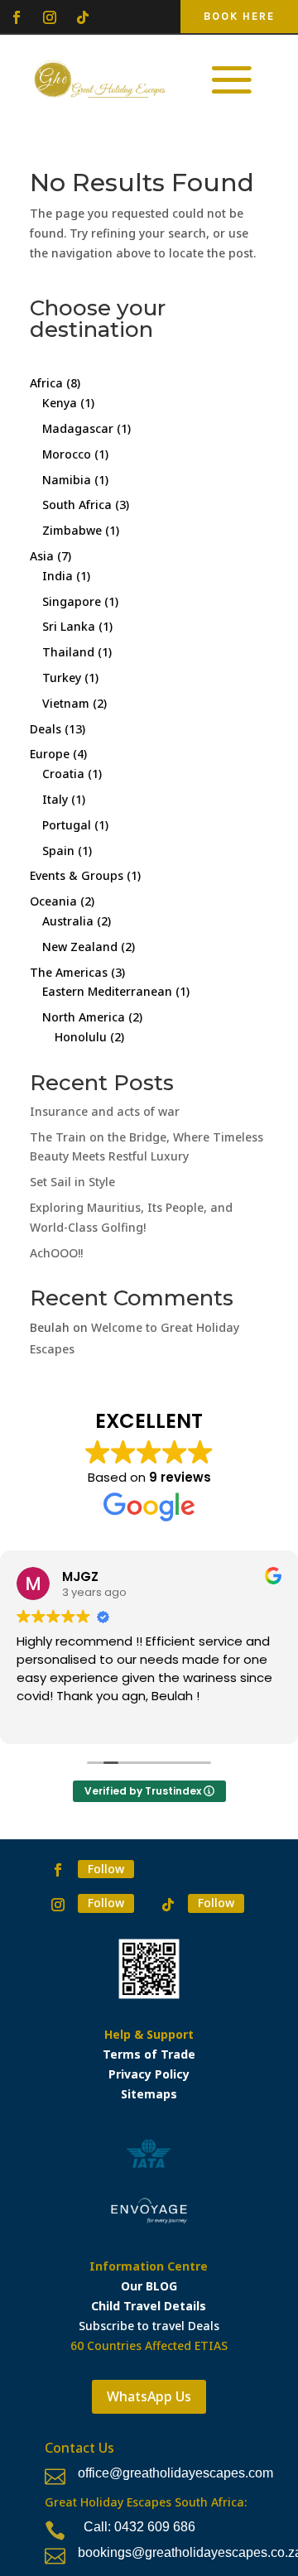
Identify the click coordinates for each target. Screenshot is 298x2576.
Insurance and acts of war (105, 1111)
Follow (106, 1869)
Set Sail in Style (72, 1182)
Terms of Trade (149, 2054)
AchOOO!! (56, 1253)
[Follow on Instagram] (50, 17)
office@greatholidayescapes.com (175, 2473)
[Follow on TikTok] (83, 17)
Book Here (239, 16)
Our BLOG (149, 2286)
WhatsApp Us (149, 2396)
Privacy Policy (149, 2074)
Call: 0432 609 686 (139, 2527)
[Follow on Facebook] (17, 17)
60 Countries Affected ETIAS (149, 2345)
